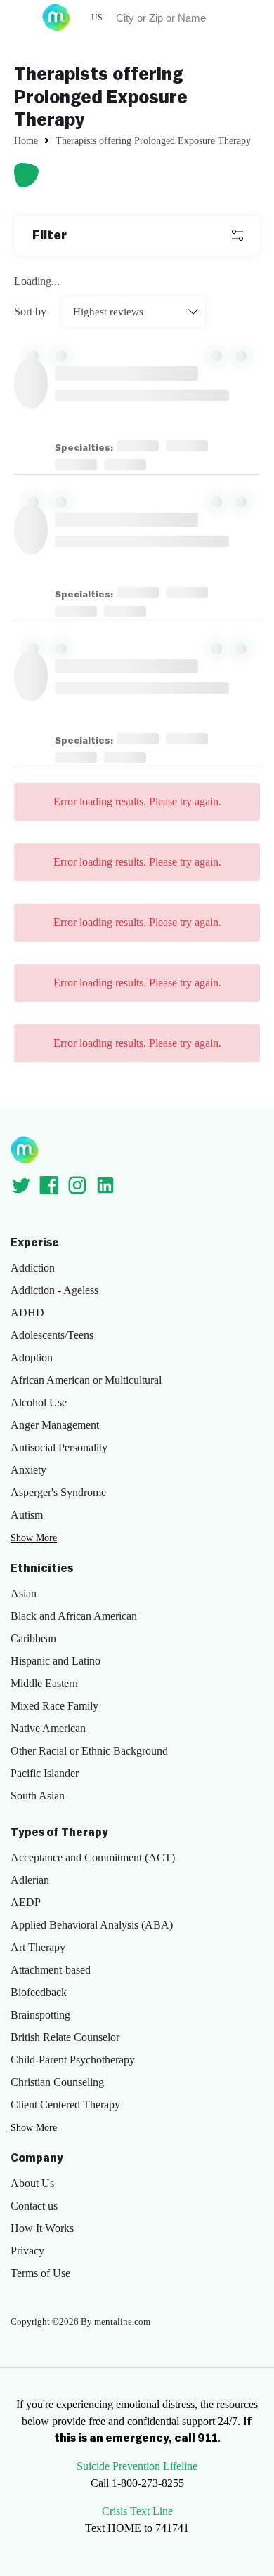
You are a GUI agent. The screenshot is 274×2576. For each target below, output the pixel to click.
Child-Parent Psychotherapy (73, 2060)
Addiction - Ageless (54, 1290)
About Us (32, 2183)
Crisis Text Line (137, 2511)
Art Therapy (38, 1947)
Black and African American (74, 1616)
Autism (27, 1515)
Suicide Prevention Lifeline (137, 2466)
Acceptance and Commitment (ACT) (93, 1857)
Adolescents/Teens (52, 1335)
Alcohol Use (39, 1402)
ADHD (27, 1313)
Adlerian (30, 1880)
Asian (24, 1593)
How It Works (42, 2228)
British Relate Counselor (65, 2037)
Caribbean (33, 1638)
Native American (48, 1728)
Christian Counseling (57, 2082)
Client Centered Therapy (65, 2105)
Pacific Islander (45, 1773)
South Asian (38, 1796)
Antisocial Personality (59, 1447)
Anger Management (55, 1425)
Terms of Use (40, 2273)
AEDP (26, 1902)
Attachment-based (51, 1970)
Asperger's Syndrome (58, 1492)
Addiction (33, 1268)
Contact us (34, 2206)
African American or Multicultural (86, 1380)
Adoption (32, 1358)
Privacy (27, 2251)
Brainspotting (40, 2015)
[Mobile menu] (18, 18)
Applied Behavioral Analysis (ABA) (92, 1925)
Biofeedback (39, 1992)
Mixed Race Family (54, 1706)
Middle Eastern (44, 1683)
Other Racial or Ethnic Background (89, 1751)
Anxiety (28, 1470)
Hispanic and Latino (56, 1661)
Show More (34, 1538)
